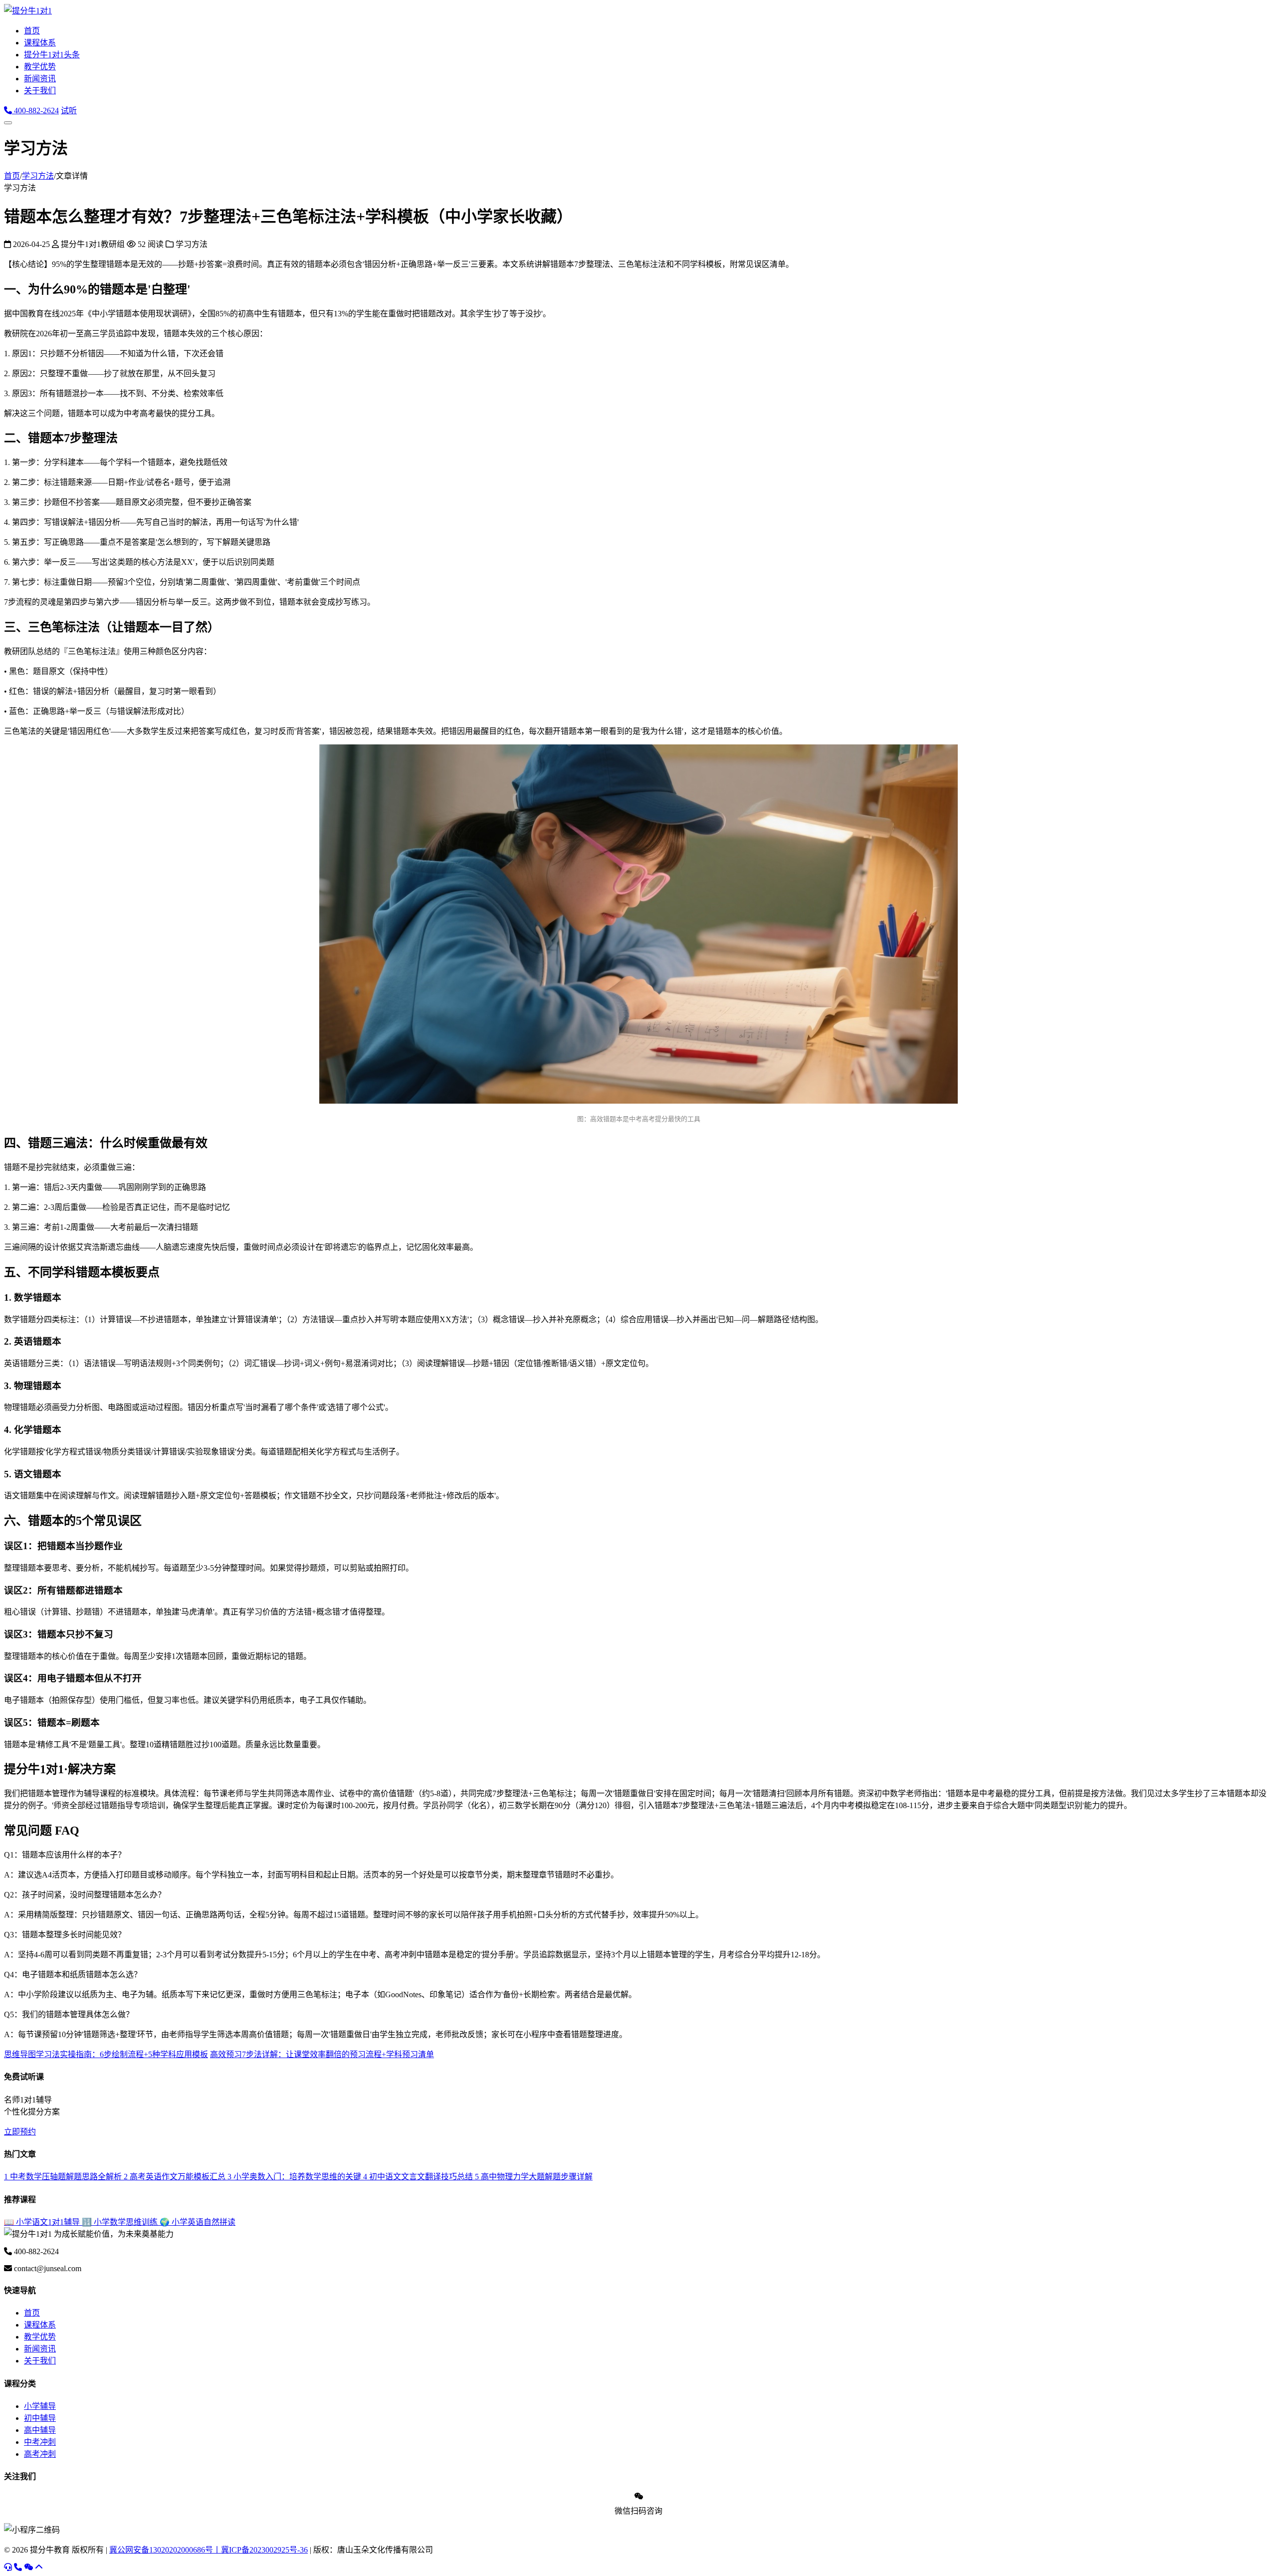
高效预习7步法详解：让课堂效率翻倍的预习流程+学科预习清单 (322, 2054)
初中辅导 (40, 2418)
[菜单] (8, 123)
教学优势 (40, 67)
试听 (69, 111)
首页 (32, 31)
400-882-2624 (35, 111)
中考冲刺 (40, 2442)
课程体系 (40, 43)
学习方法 (38, 176)
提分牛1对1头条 (52, 55)
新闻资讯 (40, 79)
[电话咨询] (18, 2567)
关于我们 (40, 91)
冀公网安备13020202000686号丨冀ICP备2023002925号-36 (209, 2550)
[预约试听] (8, 2567)
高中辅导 (40, 2430)
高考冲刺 (40, 2454)
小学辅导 (40, 2406)
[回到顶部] (39, 2567)
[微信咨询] (28, 2567)
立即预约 (20, 2132)
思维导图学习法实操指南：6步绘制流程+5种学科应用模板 (106, 2054)
